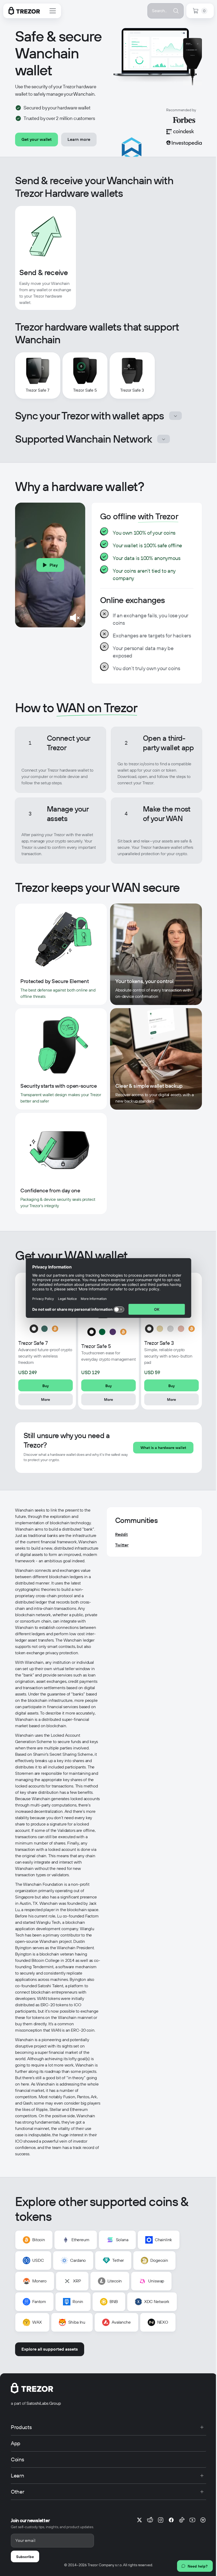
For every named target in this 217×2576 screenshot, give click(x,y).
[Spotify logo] (203, 2520)
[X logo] (139, 2520)
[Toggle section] (175, 416)
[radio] (34, 1329)
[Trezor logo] (24, 11)
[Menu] (53, 11)
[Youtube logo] (192, 2520)
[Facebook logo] (171, 2520)
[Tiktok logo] (182, 2520)
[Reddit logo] (150, 2520)
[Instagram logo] (161, 2520)
